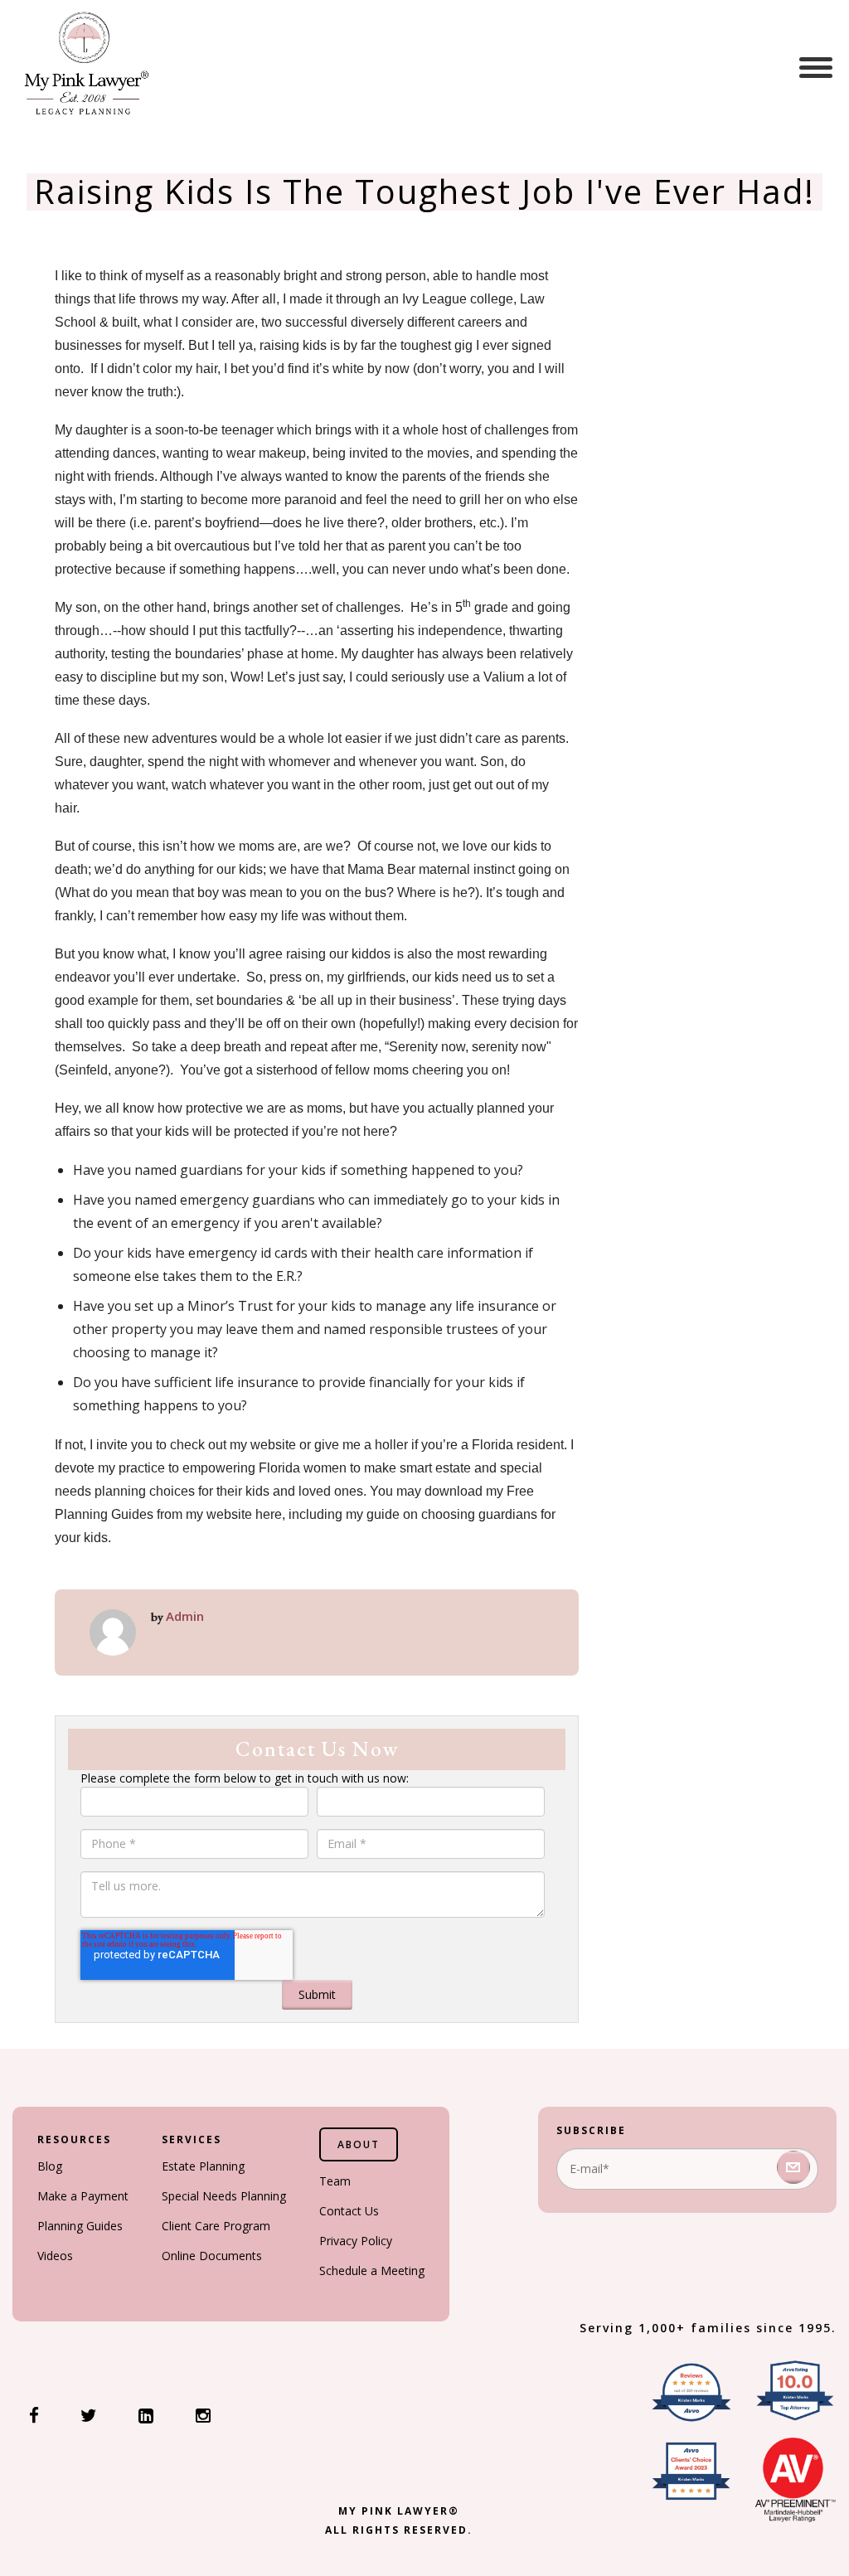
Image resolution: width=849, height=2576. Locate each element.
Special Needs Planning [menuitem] (224, 2196)
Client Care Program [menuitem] (216, 2226)
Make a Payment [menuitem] (83, 2196)
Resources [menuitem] (74, 2139)
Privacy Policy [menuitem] (356, 2241)
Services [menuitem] (192, 2139)
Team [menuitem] (335, 2181)
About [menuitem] (359, 2144)
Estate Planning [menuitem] (203, 2166)
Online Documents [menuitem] (212, 2256)
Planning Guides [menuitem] (80, 2226)
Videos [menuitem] (55, 2256)
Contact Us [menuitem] (349, 2211)
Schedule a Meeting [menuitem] (372, 2270)
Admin (185, 1616)
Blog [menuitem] (50, 2166)
